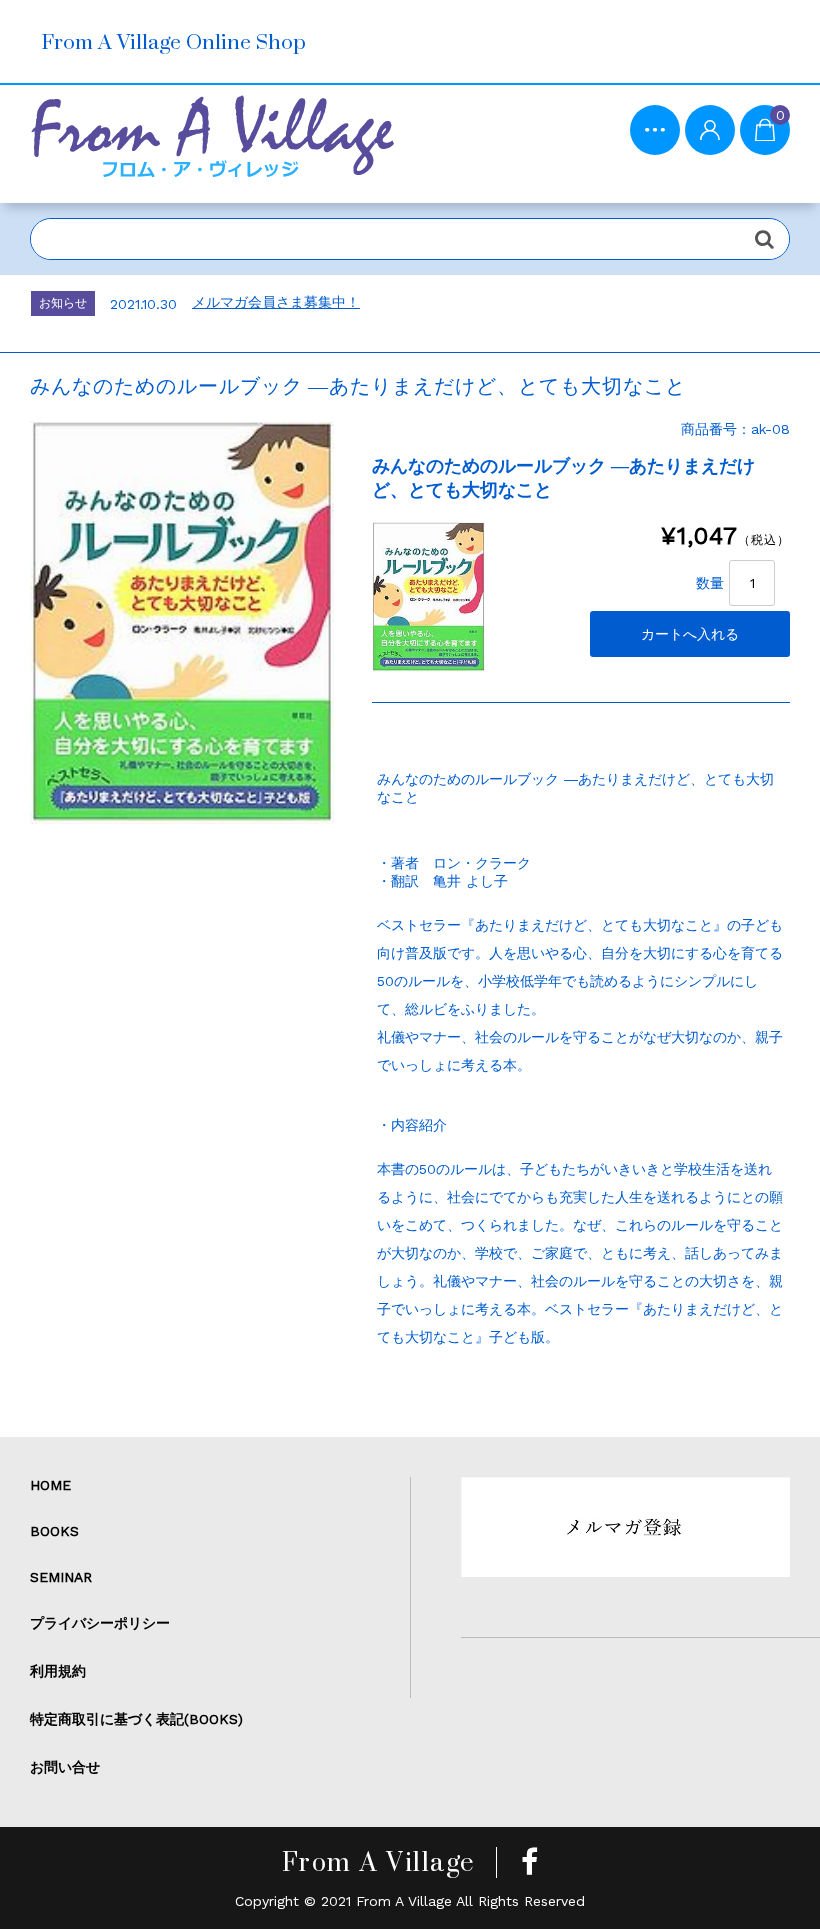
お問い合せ (65, 1767)
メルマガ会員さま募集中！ (276, 302)
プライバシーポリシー (100, 1623)
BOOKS (54, 1531)
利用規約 (58, 1671)
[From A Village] (212, 144)
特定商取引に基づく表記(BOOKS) (136, 1719)
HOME (50, 1485)
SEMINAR (61, 1577)
